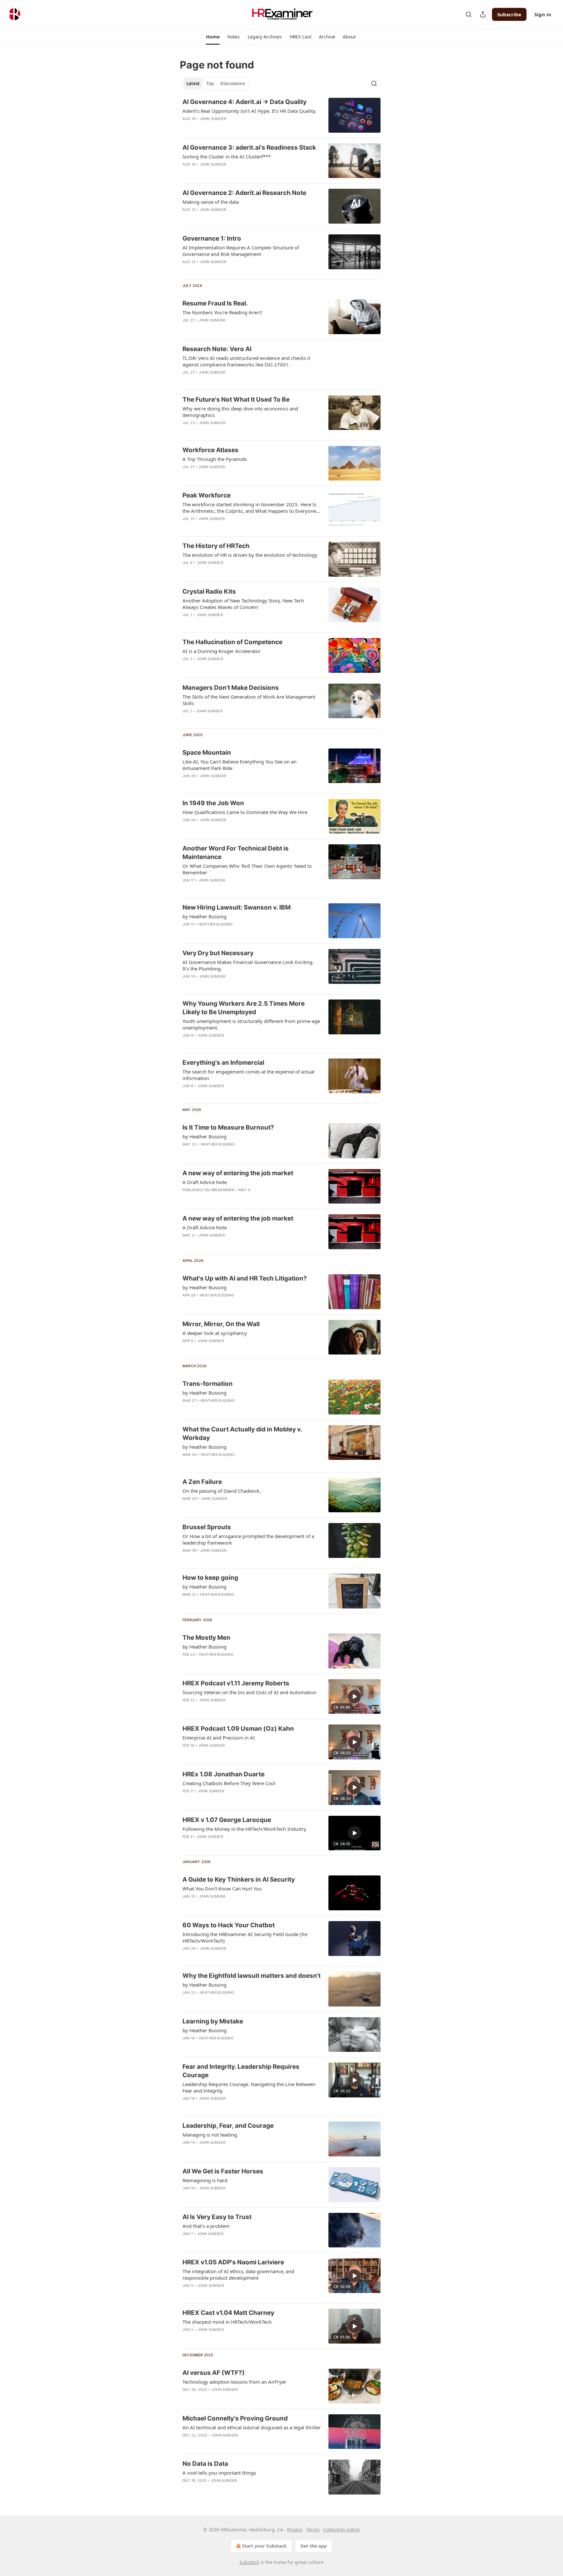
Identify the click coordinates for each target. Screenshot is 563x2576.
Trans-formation (208, 1384)
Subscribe (509, 14)
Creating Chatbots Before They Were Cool (229, 1783)
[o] (354, 1696)
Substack (249, 2562)
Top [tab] (210, 83)
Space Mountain (207, 753)
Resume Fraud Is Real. (215, 303)
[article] (281, 115)
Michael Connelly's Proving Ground (235, 2418)
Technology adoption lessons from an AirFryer (234, 2382)
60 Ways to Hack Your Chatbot (229, 1925)
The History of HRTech (216, 546)
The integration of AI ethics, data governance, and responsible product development (238, 2274)
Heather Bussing (216, 924)
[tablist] (216, 83)
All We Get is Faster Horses (223, 2171)
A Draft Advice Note (205, 1182)
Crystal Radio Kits (209, 592)
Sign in (543, 14)
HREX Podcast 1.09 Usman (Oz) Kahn (238, 1729)
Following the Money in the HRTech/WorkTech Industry (244, 1829)
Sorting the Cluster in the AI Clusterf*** (227, 156)
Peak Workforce (207, 495)
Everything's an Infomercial (223, 1063)
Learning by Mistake (213, 2021)
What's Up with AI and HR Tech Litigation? (245, 1278)
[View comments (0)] (230, 127)
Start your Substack (264, 2546)
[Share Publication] (483, 14)
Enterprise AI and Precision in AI (219, 1738)
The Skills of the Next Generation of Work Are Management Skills (249, 700)
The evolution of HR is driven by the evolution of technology (250, 555)
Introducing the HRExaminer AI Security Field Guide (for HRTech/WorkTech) (245, 1937)
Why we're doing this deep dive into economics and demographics (240, 412)
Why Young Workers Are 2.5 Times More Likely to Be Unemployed (244, 1008)
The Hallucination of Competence (232, 642)
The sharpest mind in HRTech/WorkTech (227, 2322)
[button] (213, 37)
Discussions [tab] (232, 83)
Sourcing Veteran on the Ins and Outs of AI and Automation (249, 1692)
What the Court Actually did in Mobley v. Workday (242, 1434)
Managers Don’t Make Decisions (231, 688)
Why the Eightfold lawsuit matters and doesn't (252, 1976)
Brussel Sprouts (207, 1527)
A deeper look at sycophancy (215, 1333)
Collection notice (342, 2530)
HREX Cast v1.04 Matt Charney (228, 2313)
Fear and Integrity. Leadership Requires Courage (241, 2071)
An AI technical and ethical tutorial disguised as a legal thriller (252, 2427)
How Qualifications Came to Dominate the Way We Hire (245, 812)
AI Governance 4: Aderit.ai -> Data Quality (245, 102)
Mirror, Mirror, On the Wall (221, 1324)
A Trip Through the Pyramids (215, 459)
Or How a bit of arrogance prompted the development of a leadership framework (248, 1539)
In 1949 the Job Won (213, 803)
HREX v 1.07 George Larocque (227, 1820)
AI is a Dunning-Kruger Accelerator (222, 651)
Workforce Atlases (210, 450)
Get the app (314, 2546)
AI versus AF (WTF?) (214, 2373)
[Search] (469, 14)
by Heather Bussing (204, 916)
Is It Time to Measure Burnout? (228, 1127)
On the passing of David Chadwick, (222, 1491)
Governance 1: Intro (212, 238)
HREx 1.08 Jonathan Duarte (224, 1774)
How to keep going (210, 1578)
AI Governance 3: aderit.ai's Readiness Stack (249, 148)
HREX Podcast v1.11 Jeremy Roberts (236, 1683)
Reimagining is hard (205, 2180)
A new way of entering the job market (238, 1173)
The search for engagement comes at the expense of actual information (248, 1075)
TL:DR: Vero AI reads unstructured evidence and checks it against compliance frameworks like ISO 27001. (246, 361)
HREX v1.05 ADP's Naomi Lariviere (233, 2262)
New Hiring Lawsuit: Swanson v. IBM (237, 907)
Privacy (295, 2530)
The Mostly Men (206, 1638)
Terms (313, 2530)
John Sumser (213, 119)
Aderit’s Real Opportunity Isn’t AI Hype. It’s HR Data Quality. (249, 111)
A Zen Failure (202, 1482)
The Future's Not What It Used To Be (236, 400)
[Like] (187, 127)
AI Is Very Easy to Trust (217, 2217)
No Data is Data (205, 2464)
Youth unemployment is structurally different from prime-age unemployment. (251, 1024)
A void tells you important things (219, 2473)
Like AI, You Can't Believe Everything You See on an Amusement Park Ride (239, 765)
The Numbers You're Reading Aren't (222, 312)
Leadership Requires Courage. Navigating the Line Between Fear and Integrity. (249, 2087)
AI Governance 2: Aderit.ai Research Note (244, 193)
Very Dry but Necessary (218, 953)
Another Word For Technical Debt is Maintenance (236, 853)
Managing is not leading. (210, 2135)
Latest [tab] (193, 83)
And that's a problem (206, 2226)
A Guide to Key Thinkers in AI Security (239, 1880)
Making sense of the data (211, 202)
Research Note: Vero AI (217, 349)
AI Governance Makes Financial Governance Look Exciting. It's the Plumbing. (248, 965)
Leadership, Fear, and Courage (228, 2126)
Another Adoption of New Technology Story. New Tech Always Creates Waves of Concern (243, 604)
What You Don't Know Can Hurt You (222, 1888)
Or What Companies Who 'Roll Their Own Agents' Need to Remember (247, 869)
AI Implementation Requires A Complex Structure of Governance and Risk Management (241, 251)
